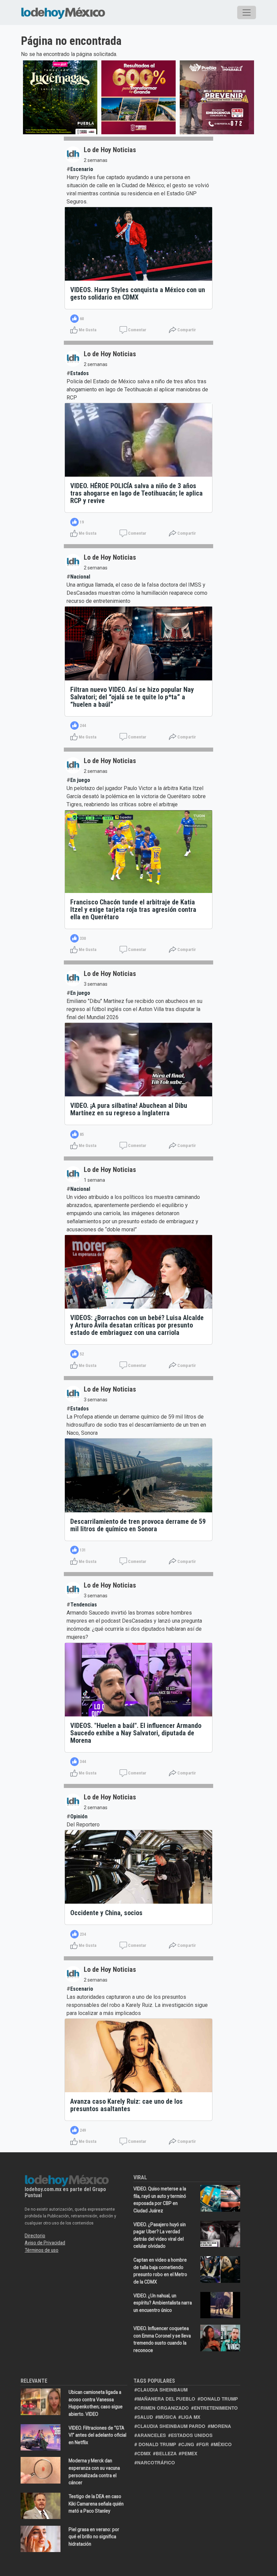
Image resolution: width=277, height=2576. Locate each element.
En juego (80, 780)
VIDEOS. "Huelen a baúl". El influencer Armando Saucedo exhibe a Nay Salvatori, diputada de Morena (136, 1733)
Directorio (35, 2236)
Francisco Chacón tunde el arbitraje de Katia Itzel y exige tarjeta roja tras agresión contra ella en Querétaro (133, 909)
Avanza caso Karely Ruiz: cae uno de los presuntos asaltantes (127, 2105)
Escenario (82, 169)
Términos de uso (42, 2250)
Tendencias (84, 1605)
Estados (80, 373)
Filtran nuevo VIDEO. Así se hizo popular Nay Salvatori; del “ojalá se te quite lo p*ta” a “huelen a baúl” (132, 697)
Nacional (80, 577)
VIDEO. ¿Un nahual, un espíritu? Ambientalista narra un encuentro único (163, 2303)
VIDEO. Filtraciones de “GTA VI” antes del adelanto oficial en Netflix (97, 2435)
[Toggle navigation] (247, 12)
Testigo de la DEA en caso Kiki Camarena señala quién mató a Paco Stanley (96, 2504)
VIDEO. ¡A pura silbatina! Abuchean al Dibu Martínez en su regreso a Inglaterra (129, 1109)
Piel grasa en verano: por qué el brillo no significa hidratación (94, 2537)
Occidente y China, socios (106, 1913)
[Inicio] (63, 12)
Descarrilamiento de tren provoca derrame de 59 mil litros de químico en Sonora (138, 1525)
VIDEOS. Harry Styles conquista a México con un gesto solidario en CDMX (138, 293)
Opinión (79, 1816)
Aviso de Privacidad (45, 2243)
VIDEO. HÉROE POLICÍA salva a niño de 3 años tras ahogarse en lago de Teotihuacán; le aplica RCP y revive (136, 493)
